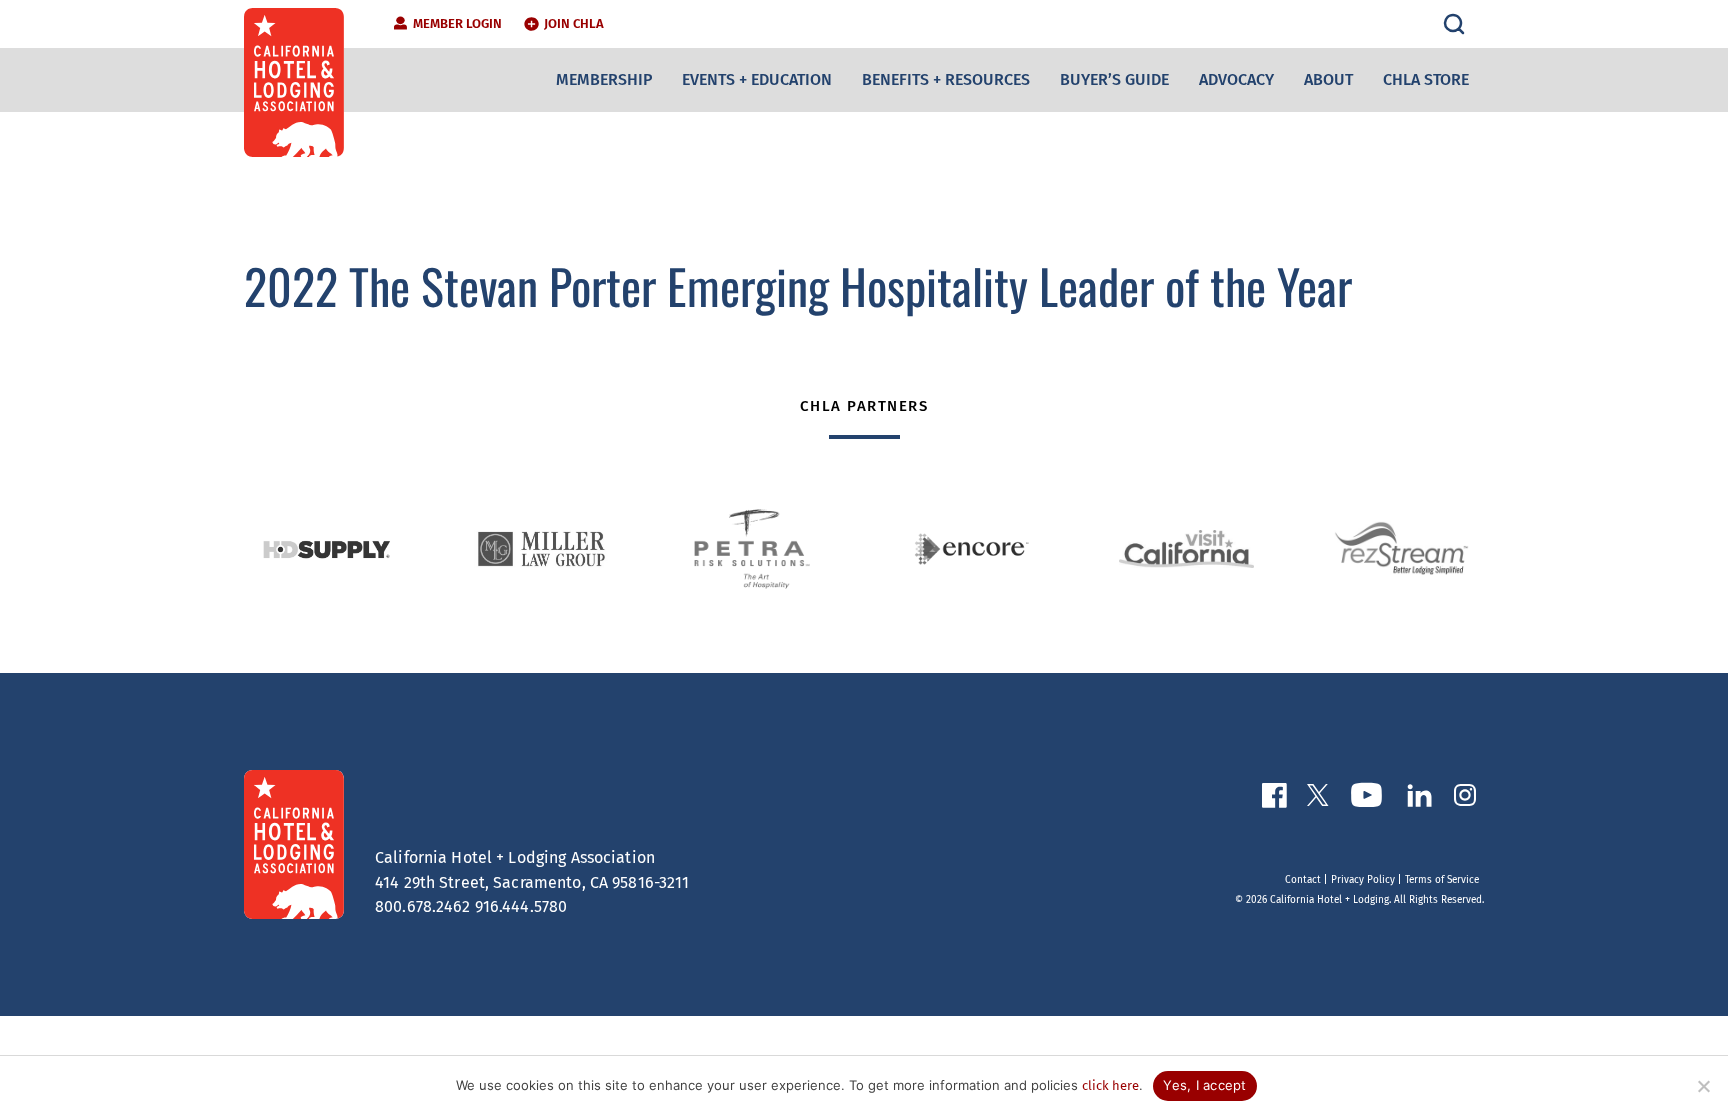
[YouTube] (1366, 799)
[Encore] (971, 549)
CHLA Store (1426, 79)
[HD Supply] (326, 548)
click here (1110, 1085)
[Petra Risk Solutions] (756, 549)
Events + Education (757, 79)
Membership (604, 79)
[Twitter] (1318, 799)
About (1328, 79)
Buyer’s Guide (1114, 79)
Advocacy (1236, 79)
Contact (1303, 880)
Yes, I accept (1204, 1085)
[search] (1454, 24)
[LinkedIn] (1419, 799)
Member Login (457, 23)
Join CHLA (574, 23)
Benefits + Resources (946, 79)
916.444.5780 (521, 906)
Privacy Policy (1363, 880)
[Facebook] (1274, 799)
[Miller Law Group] (541, 549)
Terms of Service (1442, 880)
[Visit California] (1186, 549)
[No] (1703, 1086)
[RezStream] (1401, 549)
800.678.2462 (423, 906)
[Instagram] (1465, 799)
